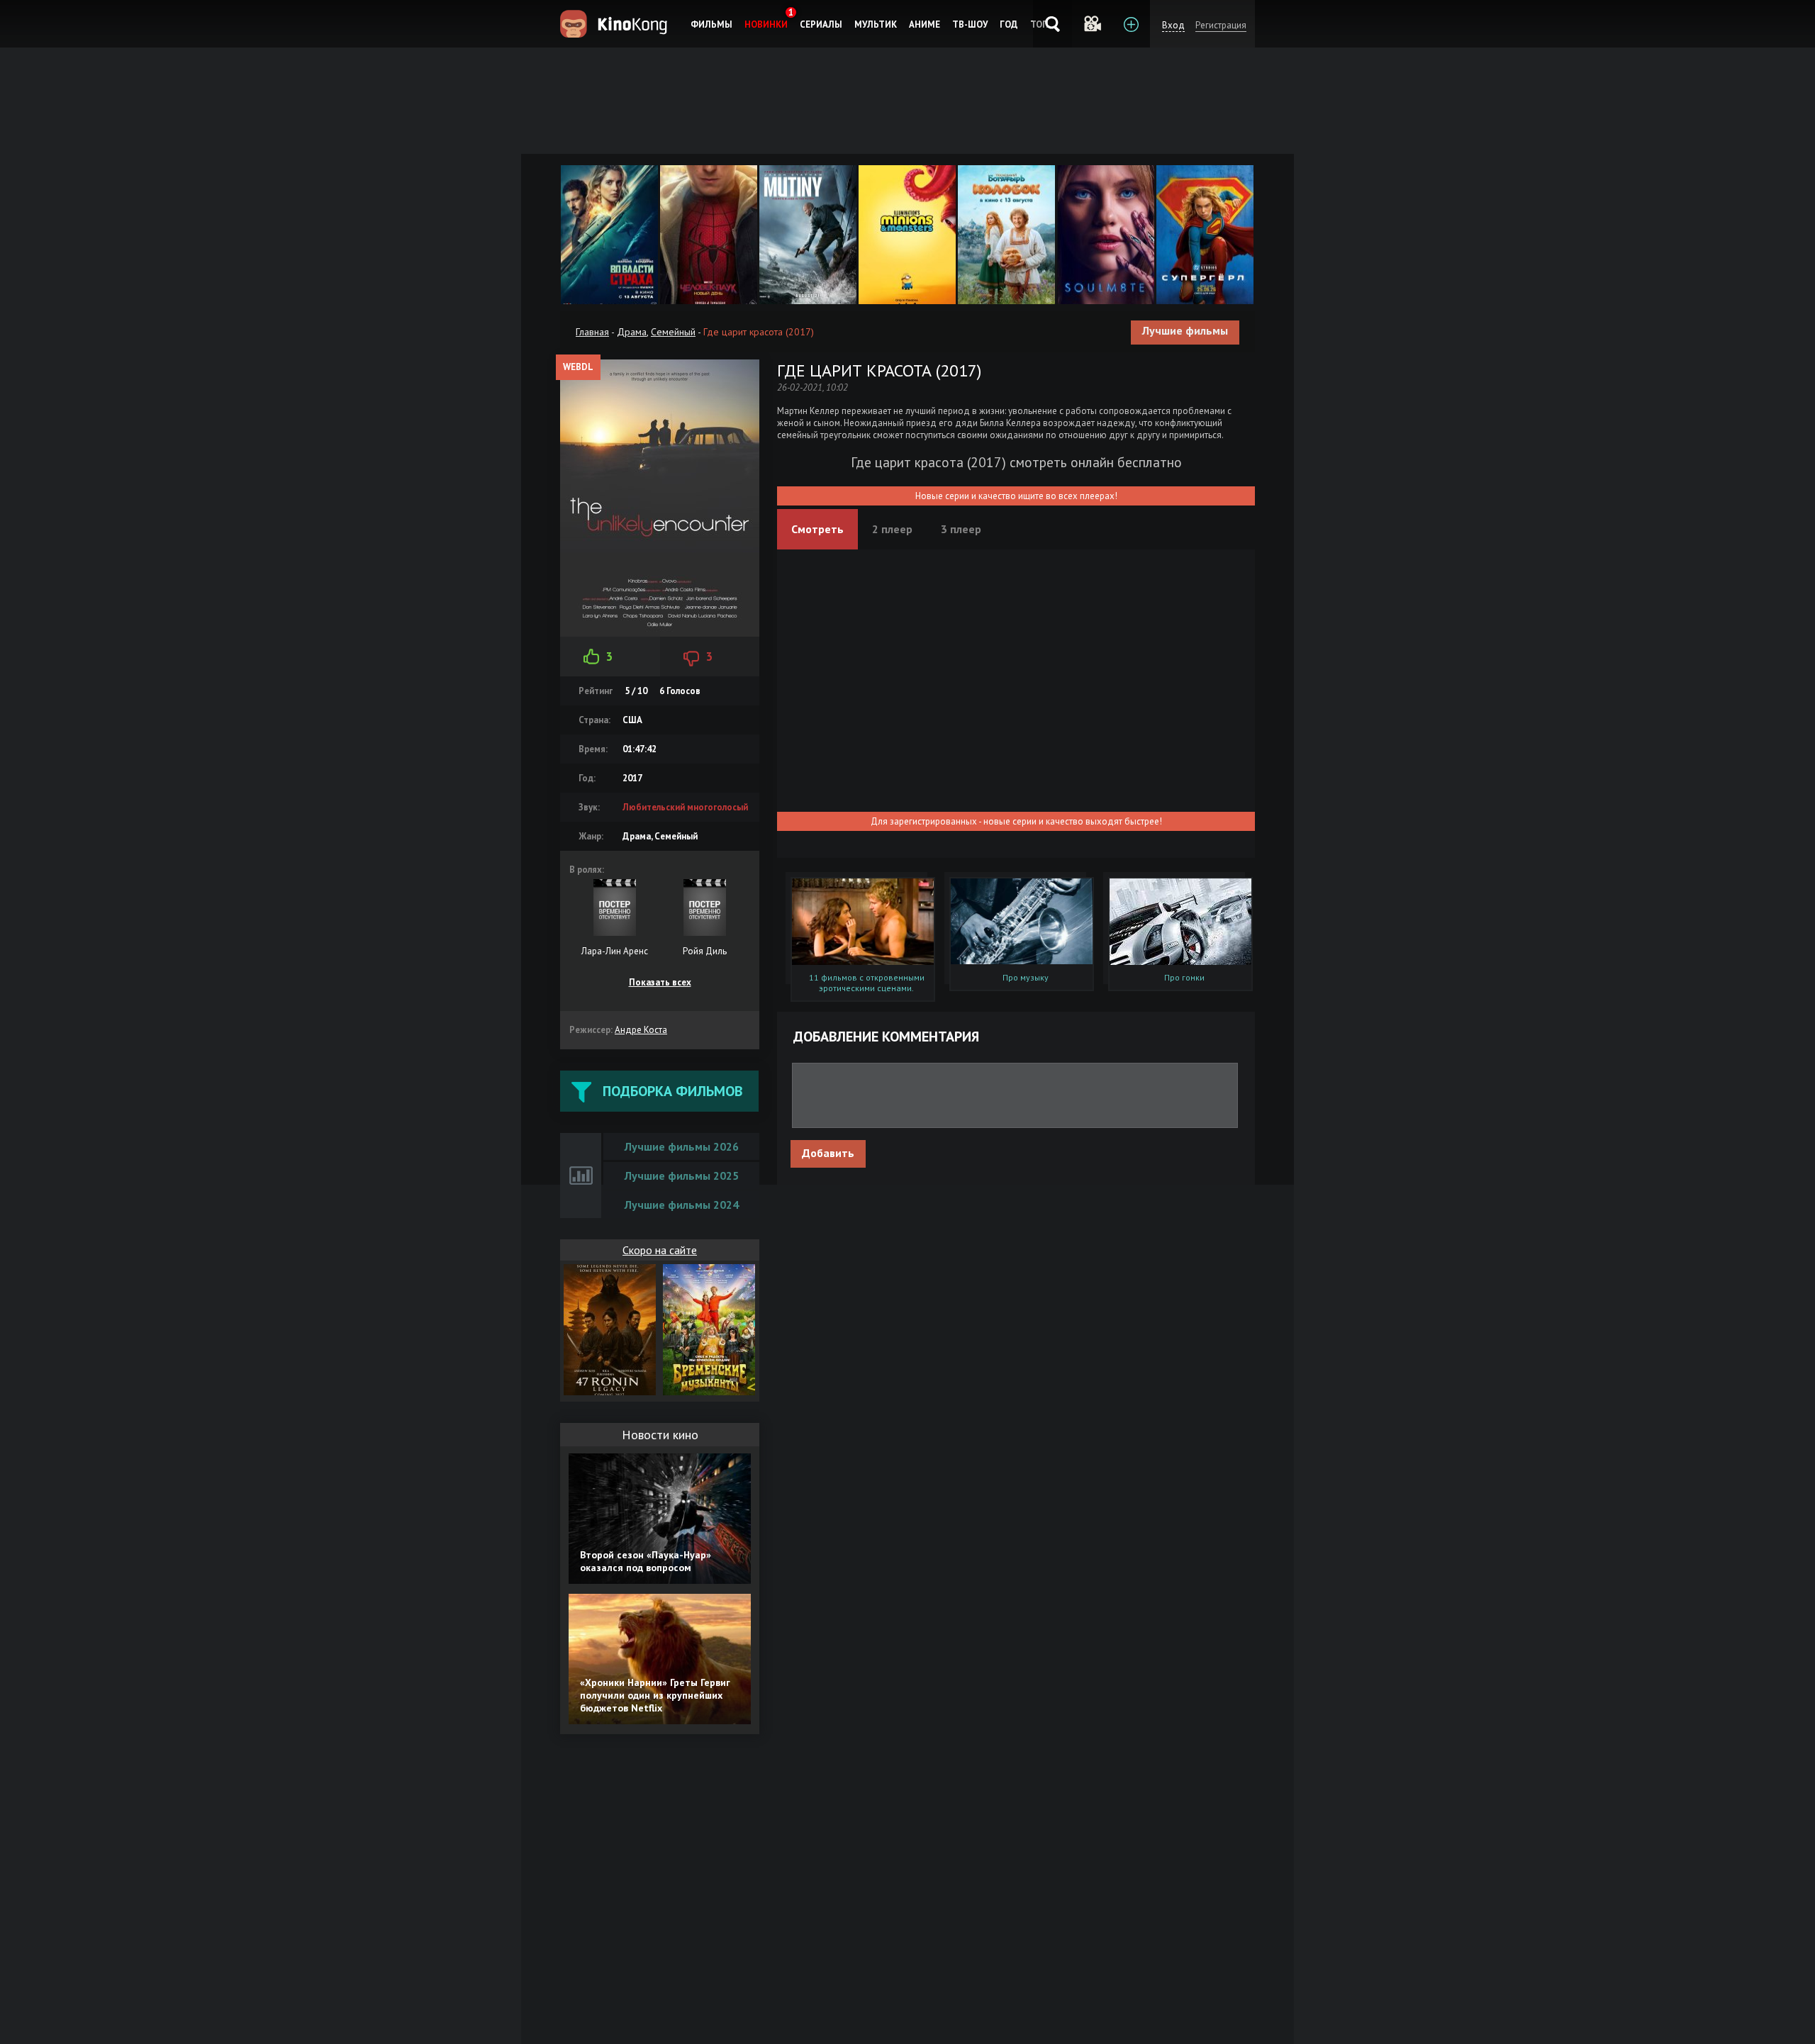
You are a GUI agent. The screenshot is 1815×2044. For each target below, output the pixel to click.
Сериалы (821, 24)
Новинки (766, 24)
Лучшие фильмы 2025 (682, 1175)
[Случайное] (1091, 24)
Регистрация (1221, 25)
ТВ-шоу (970, 24)
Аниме (925, 24)
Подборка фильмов (672, 1091)
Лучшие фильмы (1185, 330)
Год (1009, 24)
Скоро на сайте (660, 1250)
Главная (592, 332)
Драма (632, 332)
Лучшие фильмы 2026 (682, 1146)
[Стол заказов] (1130, 24)
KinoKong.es (616, 24)
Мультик (876, 24)
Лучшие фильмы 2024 (682, 1205)
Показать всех (660, 982)
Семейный (673, 332)
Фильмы (711, 24)
